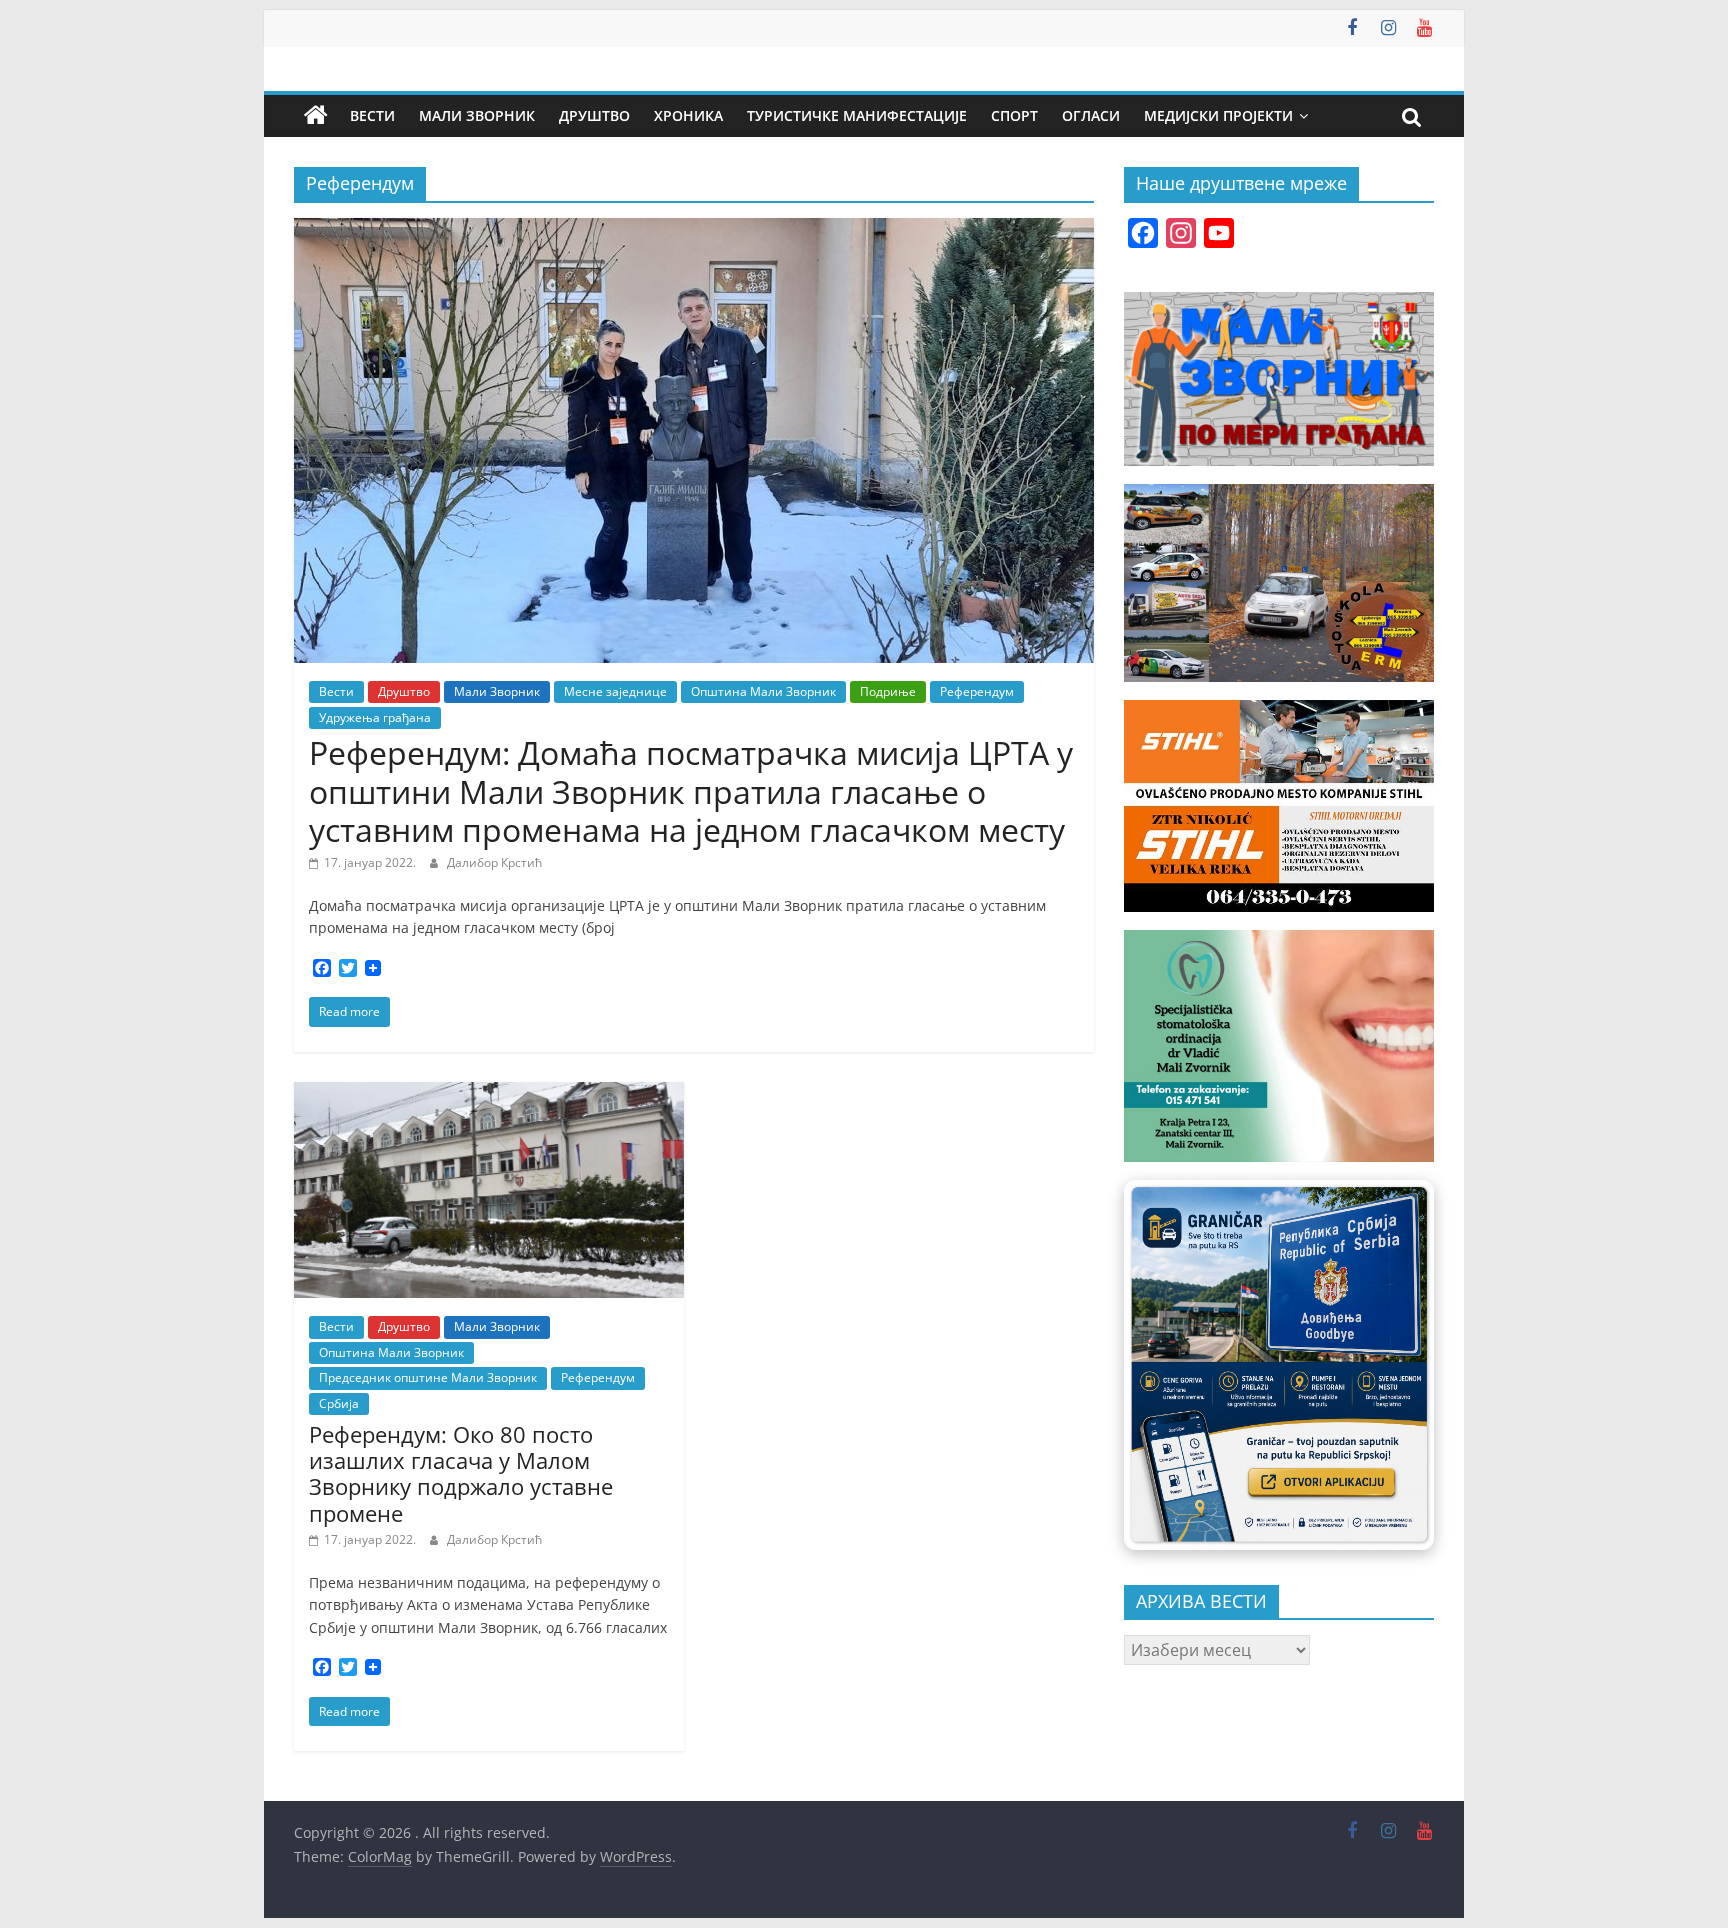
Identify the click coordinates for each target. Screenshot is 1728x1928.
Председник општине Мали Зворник (428, 1377)
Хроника (688, 115)
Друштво (594, 115)
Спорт (1014, 115)
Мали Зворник (477, 115)
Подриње (888, 691)
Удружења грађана (375, 717)
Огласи (1091, 115)
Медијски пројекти (1218, 115)
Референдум (977, 691)
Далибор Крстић (494, 862)
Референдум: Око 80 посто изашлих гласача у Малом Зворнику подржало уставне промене (461, 1473)
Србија (339, 1403)
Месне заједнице (615, 691)
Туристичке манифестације (857, 115)
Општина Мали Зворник (763, 691)
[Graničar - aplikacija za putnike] (1279, 1364)
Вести (372, 115)
